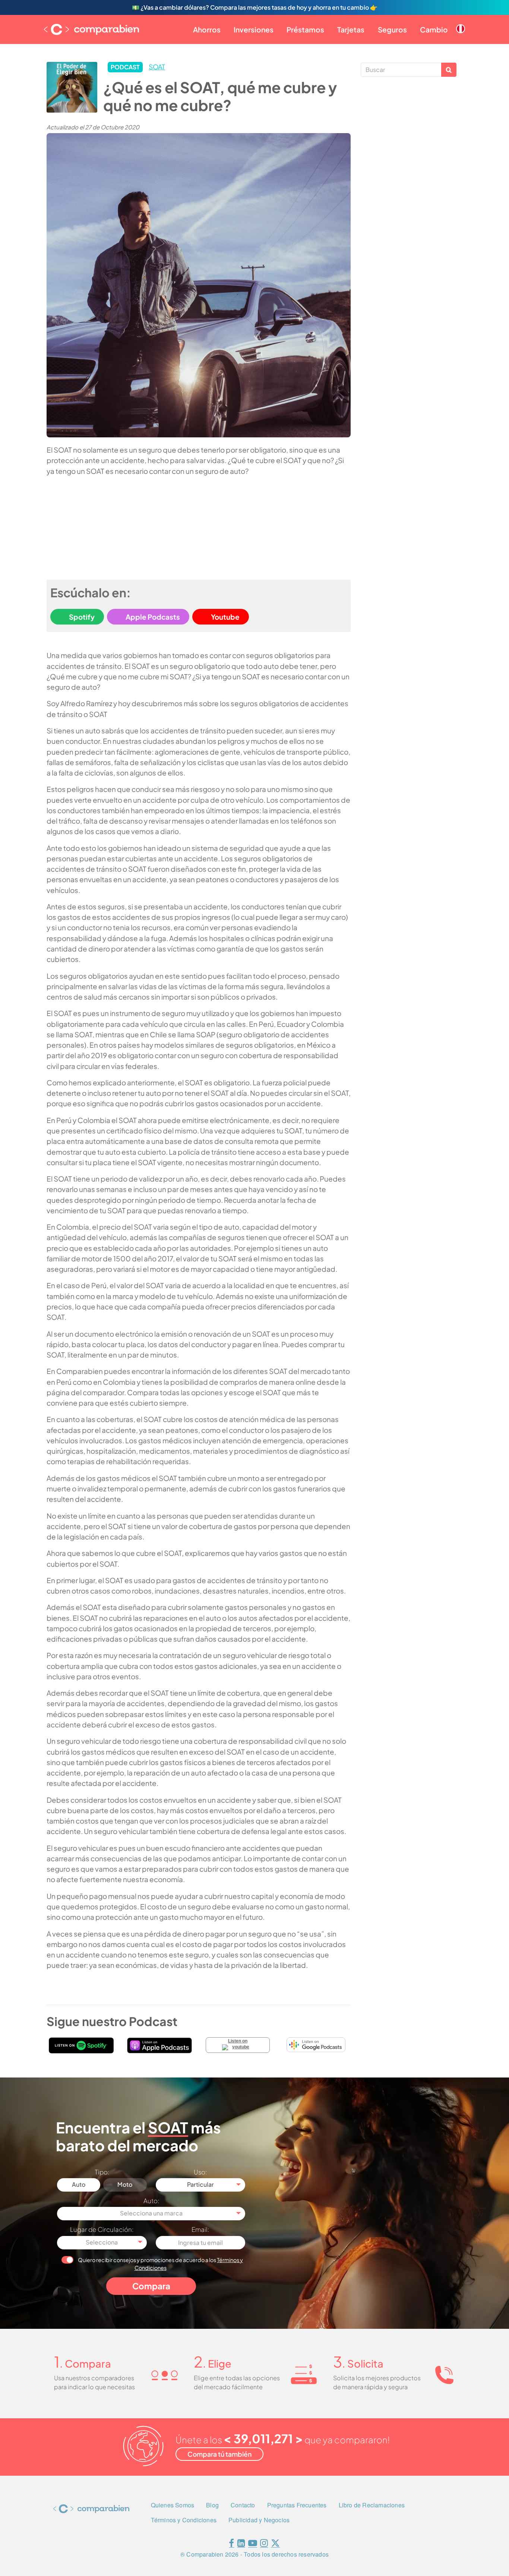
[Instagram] (264, 2544)
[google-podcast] (316, 2045)
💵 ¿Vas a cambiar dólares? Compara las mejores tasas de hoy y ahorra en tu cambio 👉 (255, 7)
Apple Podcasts (153, 617)
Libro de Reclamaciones (372, 2505)
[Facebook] (231, 2544)
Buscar (449, 70)
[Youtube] (253, 2544)
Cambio (434, 29)
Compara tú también (219, 2454)
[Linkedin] (241, 2544)
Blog (212, 2505)
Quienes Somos (173, 2505)
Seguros (392, 29)
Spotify (82, 617)
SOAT (157, 67)
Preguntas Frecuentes (297, 2505)
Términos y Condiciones (184, 2520)
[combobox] (201, 2185)
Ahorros (207, 29)
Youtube (225, 617)
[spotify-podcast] (81, 2045)
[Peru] (461, 23)
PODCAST (125, 67)
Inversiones (254, 29)
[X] (275, 2544)
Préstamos (305, 29)
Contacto (243, 2505)
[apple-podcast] (159, 2045)
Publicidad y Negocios (259, 2520)
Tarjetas (351, 29)
